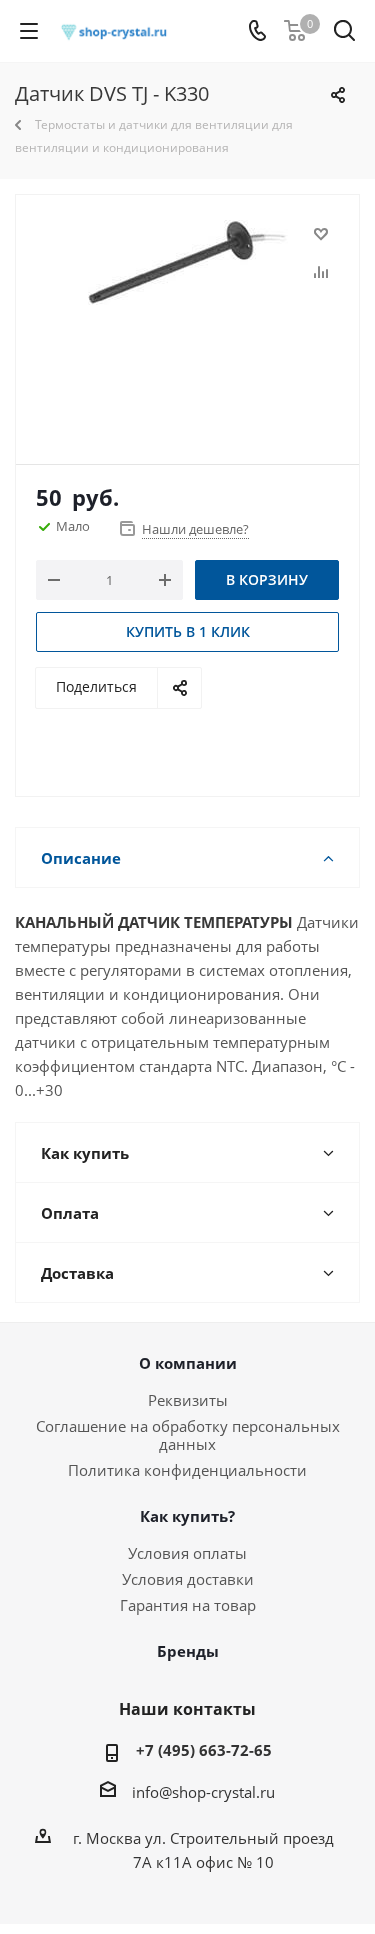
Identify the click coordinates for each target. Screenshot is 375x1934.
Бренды (188, 1651)
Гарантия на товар (188, 1605)
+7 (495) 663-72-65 (204, 1750)
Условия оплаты (187, 1553)
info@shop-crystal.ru (203, 1792)
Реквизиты (188, 1400)
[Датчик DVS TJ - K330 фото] (187, 320)
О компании (188, 1363)
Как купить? (187, 1516)
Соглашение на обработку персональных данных (188, 1435)
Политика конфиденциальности (187, 1470)
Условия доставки (188, 1579)
